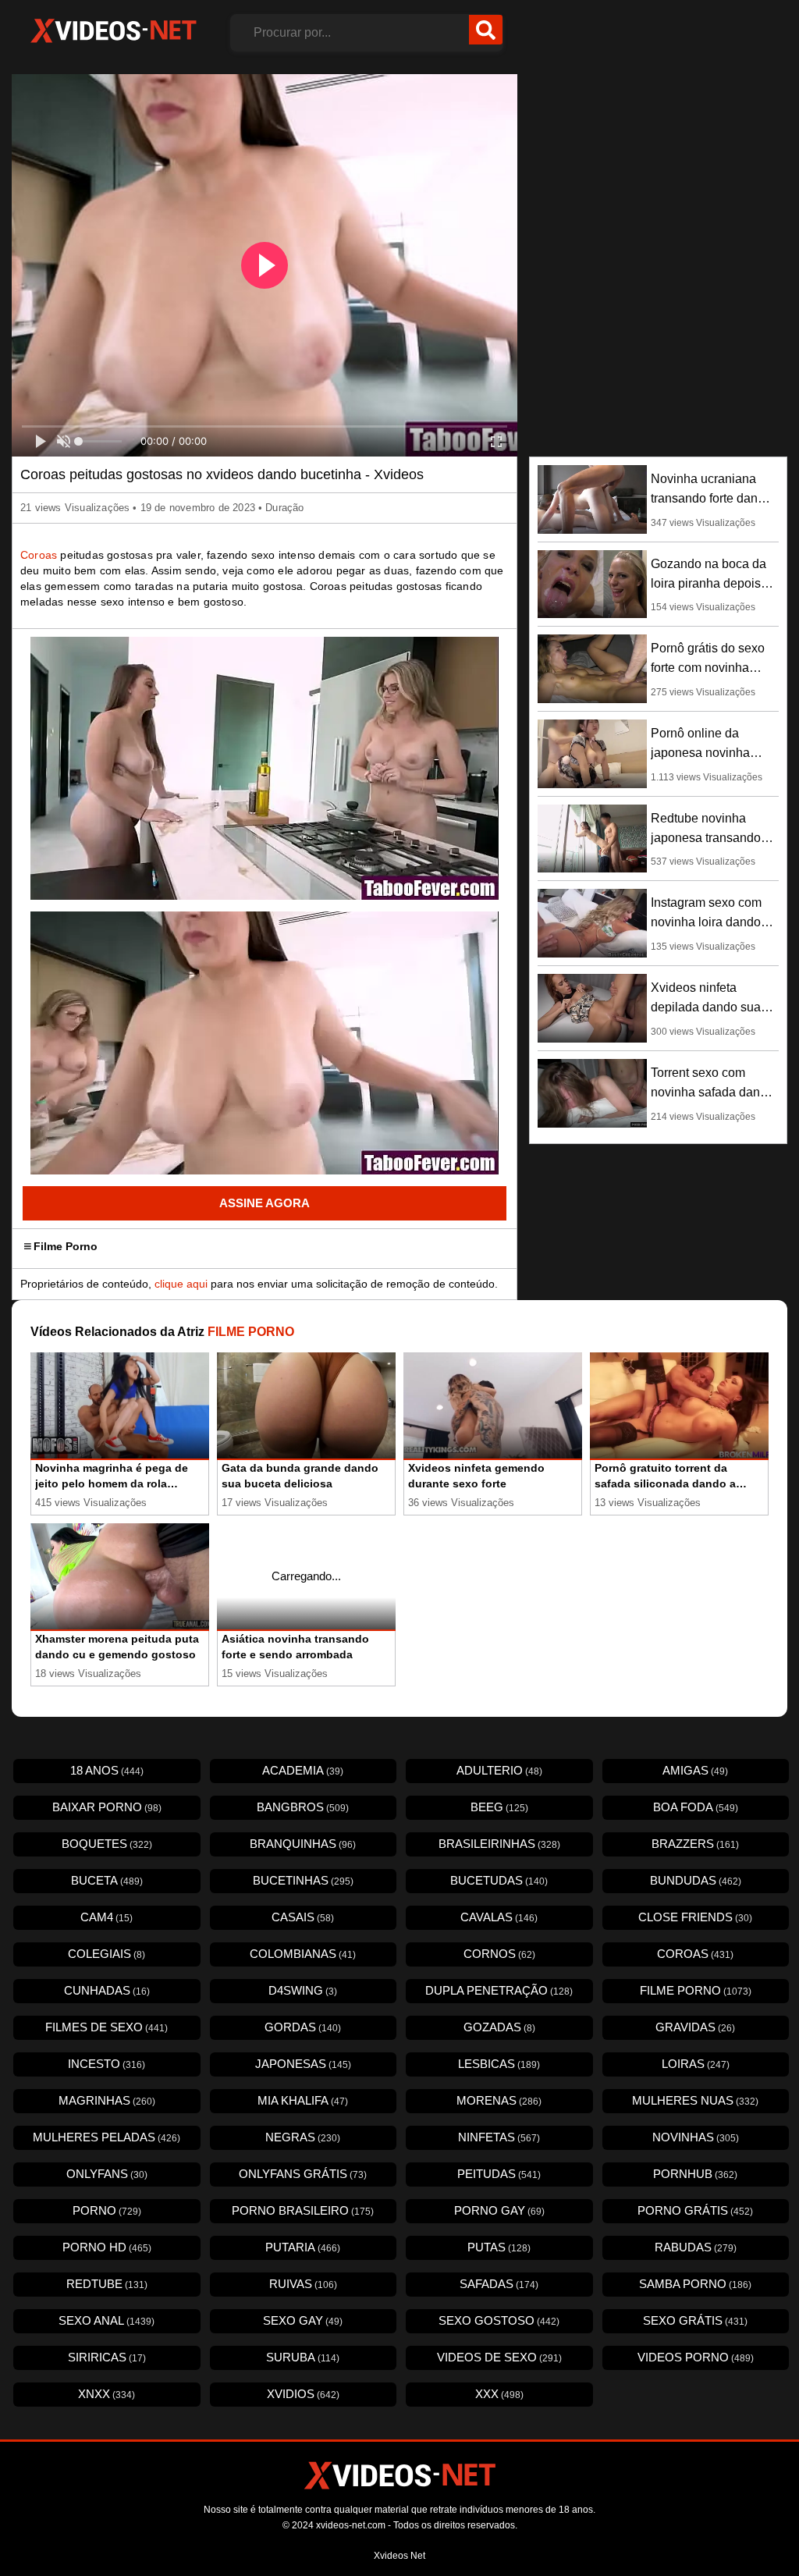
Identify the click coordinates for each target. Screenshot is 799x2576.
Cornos (499, 1954)
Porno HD (107, 2247)
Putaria (303, 2247)
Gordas (303, 2027)
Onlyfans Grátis (303, 2174)
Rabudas (696, 2247)
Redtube (107, 2284)
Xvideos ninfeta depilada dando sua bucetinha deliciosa (706, 1007)
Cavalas (499, 1917)
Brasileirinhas (499, 1844)
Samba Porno (695, 2284)
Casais (303, 1917)
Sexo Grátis (695, 2320)
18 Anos (107, 1770)
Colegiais (107, 1954)
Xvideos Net (399, 2556)
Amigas (695, 1770)
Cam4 (107, 1917)
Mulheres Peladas (107, 2137)
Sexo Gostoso (499, 2320)
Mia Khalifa (303, 2100)
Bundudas (696, 1880)
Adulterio (499, 1770)
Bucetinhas (303, 1880)
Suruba (303, 2357)
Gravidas (695, 2027)
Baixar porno (107, 1807)
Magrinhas (107, 2100)
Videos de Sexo (499, 2357)
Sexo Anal (107, 2320)
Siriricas (107, 2357)
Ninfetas (499, 2137)
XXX (499, 2394)
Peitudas (499, 2174)
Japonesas (303, 2064)
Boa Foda (696, 1807)
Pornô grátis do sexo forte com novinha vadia (708, 668)
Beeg (499, 1807)
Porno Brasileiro (303, 2210)
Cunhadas (107, 1990)
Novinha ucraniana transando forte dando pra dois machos (711, 498)
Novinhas (696, 2137)
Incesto (107, 2064)
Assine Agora (265, 1203)
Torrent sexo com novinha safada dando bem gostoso (712, 1092)
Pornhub (695, 2174)
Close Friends (695, 1917)
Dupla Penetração (499, 1990)
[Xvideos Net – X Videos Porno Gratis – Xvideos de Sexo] (113, 31)
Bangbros (303, 1807)
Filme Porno (66, 1246)
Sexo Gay (303, 2320)
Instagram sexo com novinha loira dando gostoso (706, 922)
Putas (499, 2247)
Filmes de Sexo (107, 2027)
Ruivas (303, 2284)
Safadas (499, 2284)
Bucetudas (499, 1880)
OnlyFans (107, 2174)
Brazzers (695, 1844)
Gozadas (499, 2027)
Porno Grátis (695, 2210)
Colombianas (303, 1954)
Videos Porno (696, 2357)
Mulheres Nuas (695, 2100)
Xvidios (303, 2394)
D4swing (303, 1990)
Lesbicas (499, 2064)
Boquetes (107, 1844)
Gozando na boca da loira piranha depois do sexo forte (708, 583)
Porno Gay (499, 2210)
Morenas (499, 2100)
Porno (107, 2210)
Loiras (696, 2064)
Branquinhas (303, 1844)
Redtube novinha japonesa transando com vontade (706, 838)
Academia (303, 1770)
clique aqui (181, 1284)
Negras (303, 2137)
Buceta (107, 1880)
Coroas (39, 555)
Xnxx (107, 2394)
